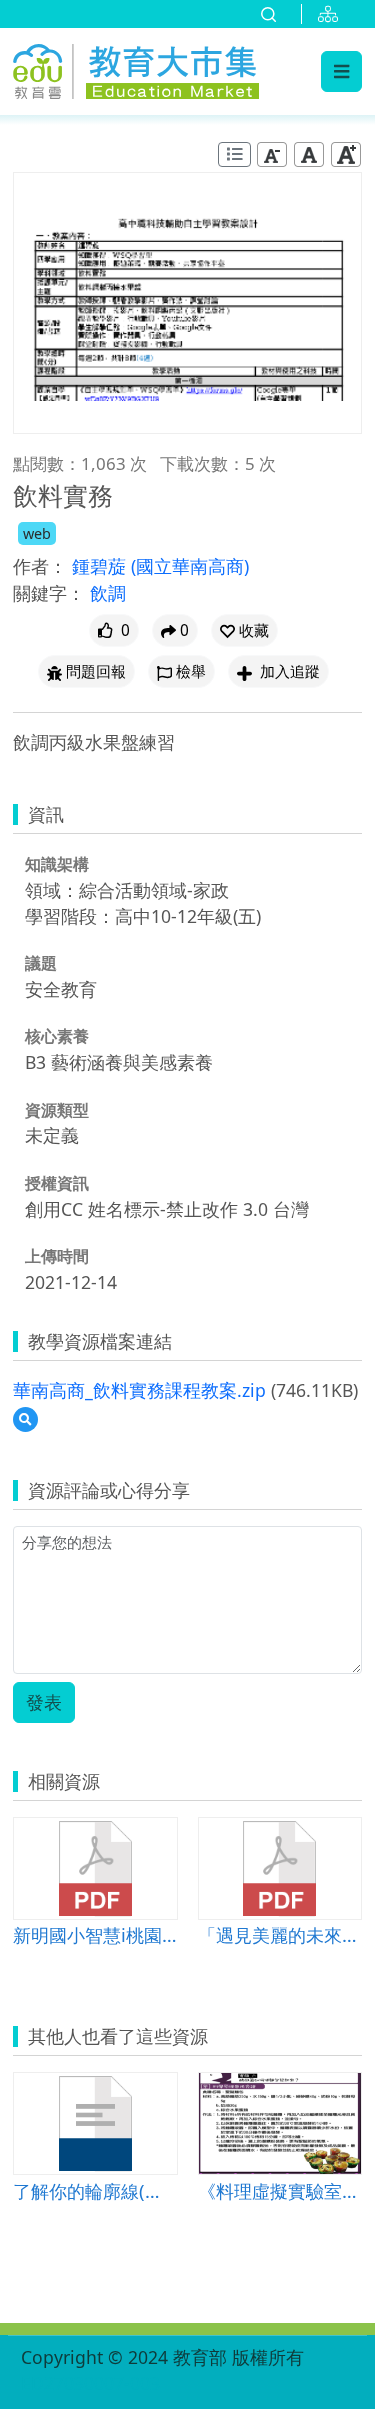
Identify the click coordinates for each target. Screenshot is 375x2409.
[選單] (341, 71)
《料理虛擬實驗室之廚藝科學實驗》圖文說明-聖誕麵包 (280, 2190)
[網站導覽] (332, 14)
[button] (244, 630)
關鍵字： (49, 593)
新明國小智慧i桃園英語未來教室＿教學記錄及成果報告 (95, 1934)
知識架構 (57, 864)
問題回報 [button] (96, 671)
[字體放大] (346, 154)
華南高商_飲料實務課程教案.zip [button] (139, 1390)
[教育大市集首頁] (136, 68)
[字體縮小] (272, 154)
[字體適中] (309, 154)
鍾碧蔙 (101, 566)
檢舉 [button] (191, 671)
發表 (44, 1702)
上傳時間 (57, 1256)
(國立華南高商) (190, 566)
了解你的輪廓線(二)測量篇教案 (95, 2190)
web (37, 533)
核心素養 (57, 1036)
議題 (41, 963)
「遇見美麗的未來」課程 (280, 1934)
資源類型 (57, 1110)
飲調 (108, 593)
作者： (40, 566)
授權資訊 (57, 1183)
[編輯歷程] (234, 154)
